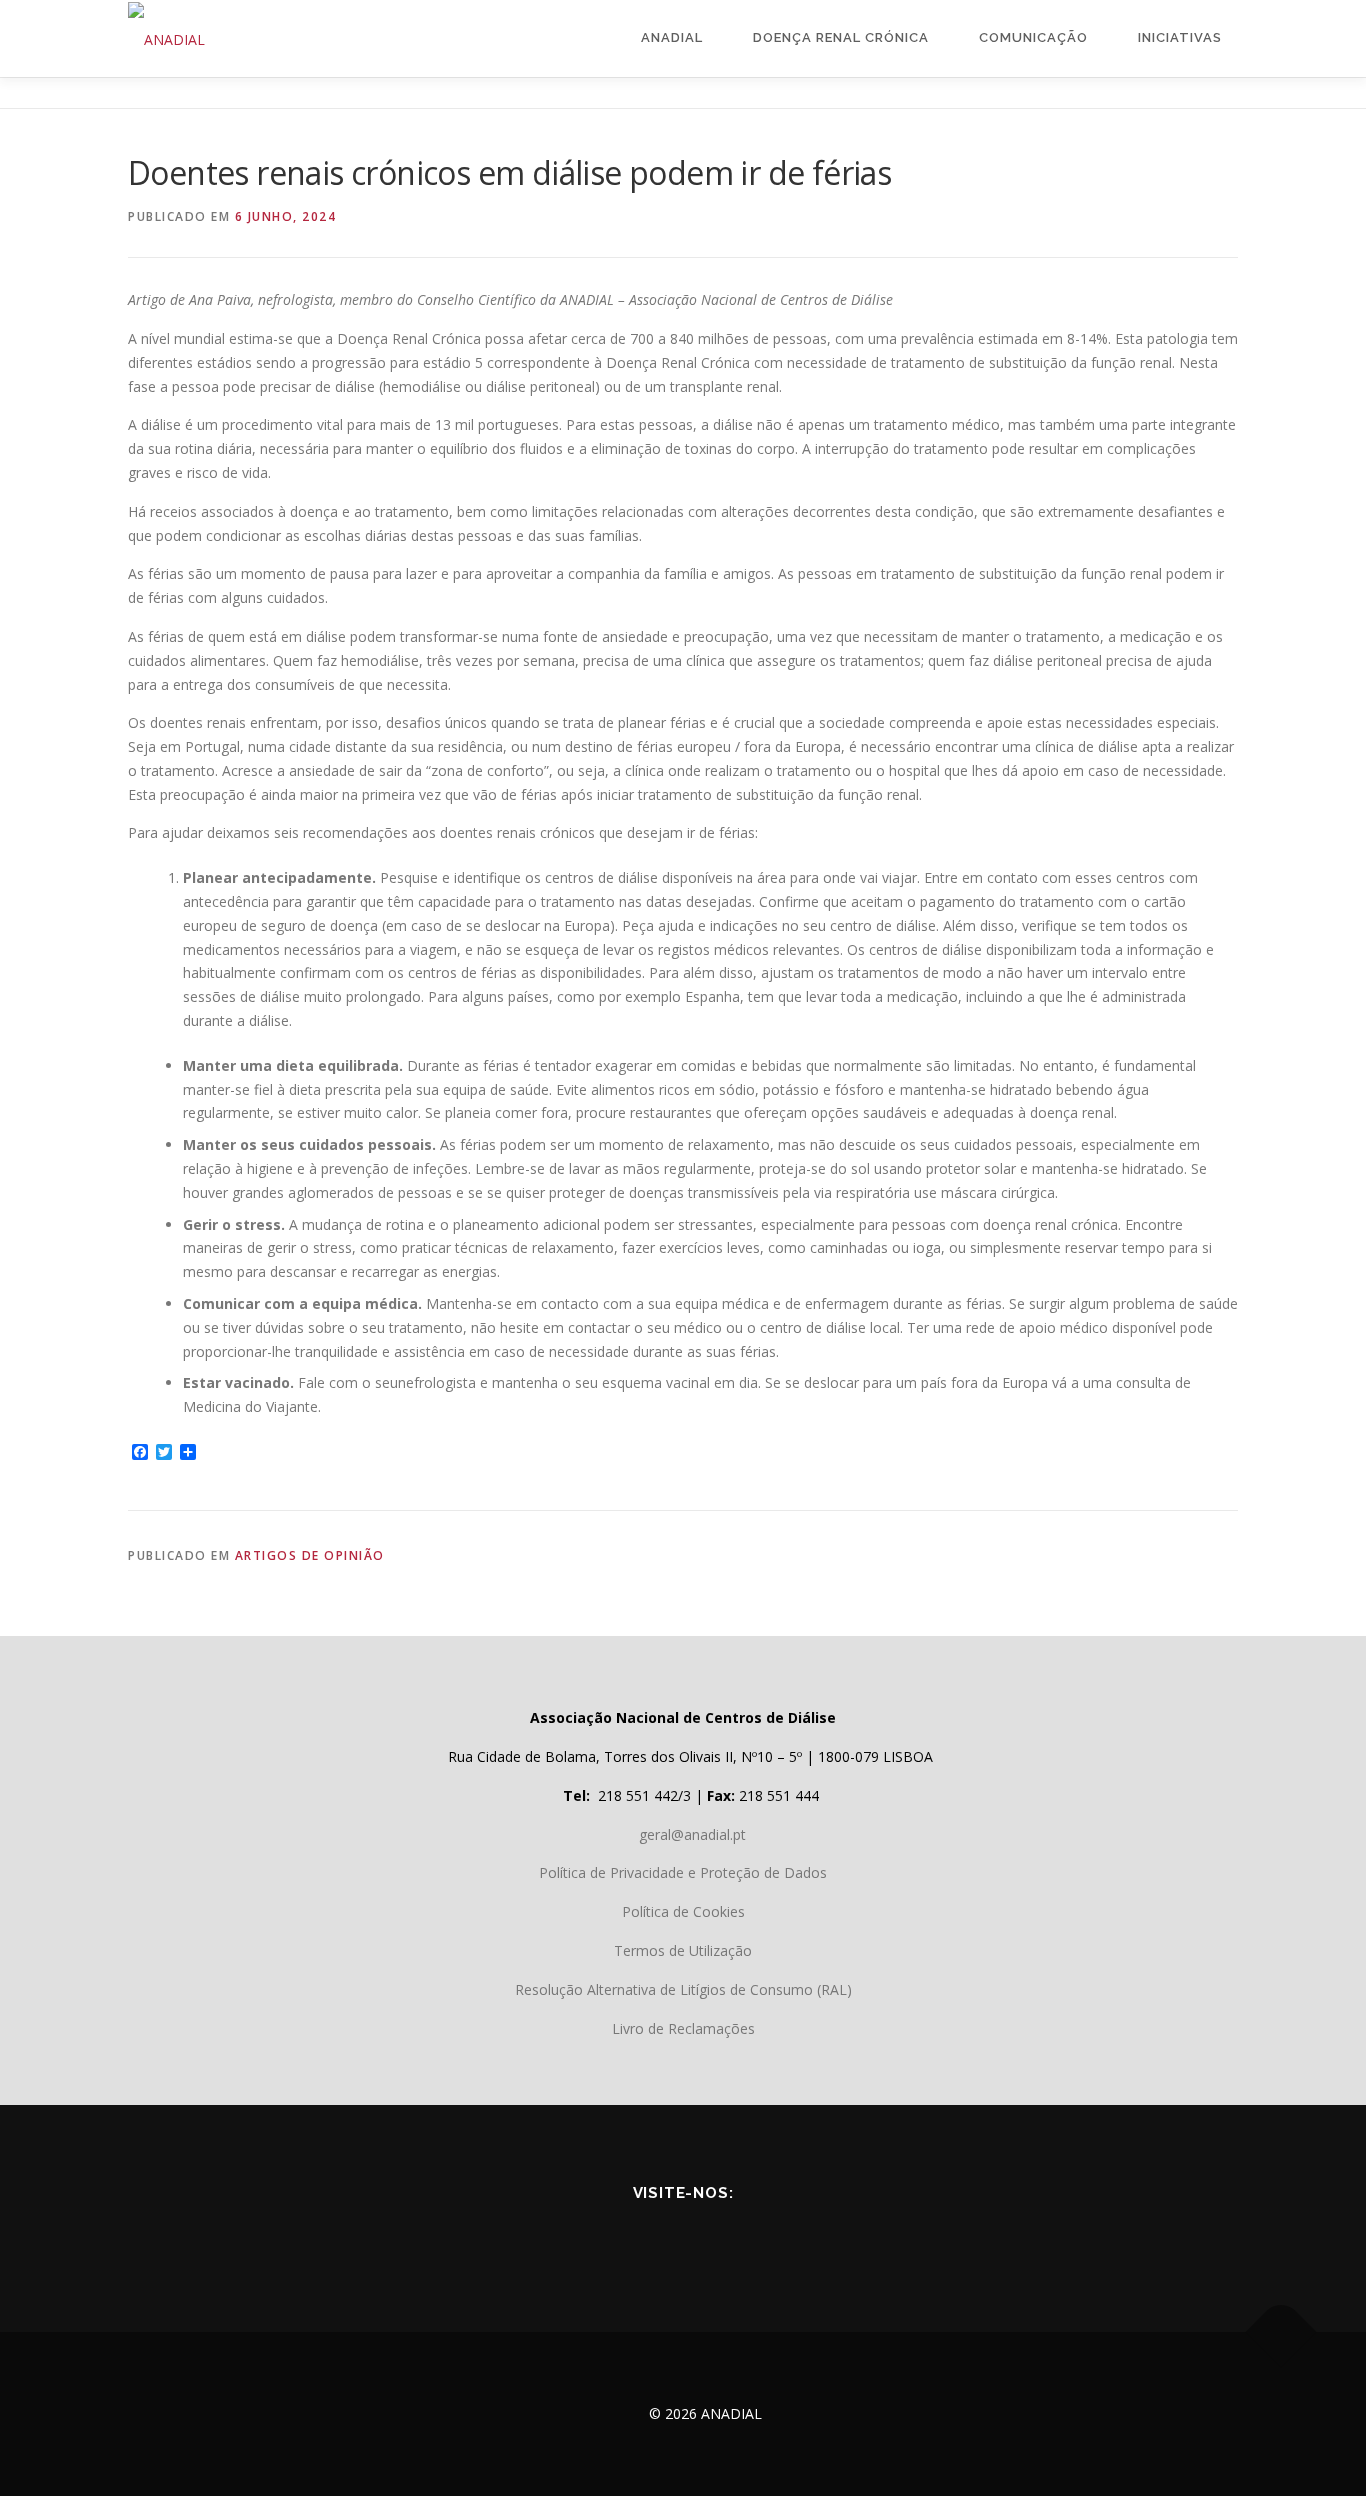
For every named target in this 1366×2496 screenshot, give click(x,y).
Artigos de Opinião (310, 1555)
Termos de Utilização (683, 1950)
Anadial (672, 37)
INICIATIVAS (1180, 37)
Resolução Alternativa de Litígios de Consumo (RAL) (683, 1989)
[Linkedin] (711, 2237)
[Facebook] (599, 2237)
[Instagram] (767, 2237)
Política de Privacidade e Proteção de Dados (683, 1872)
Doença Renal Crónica (841, 37)
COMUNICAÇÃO (1033, 37)
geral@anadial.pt (692, 1834)
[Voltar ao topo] (1281, 2332)
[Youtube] (655, 2237)
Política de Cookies (683, 1911)
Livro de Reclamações (683, 2028)
